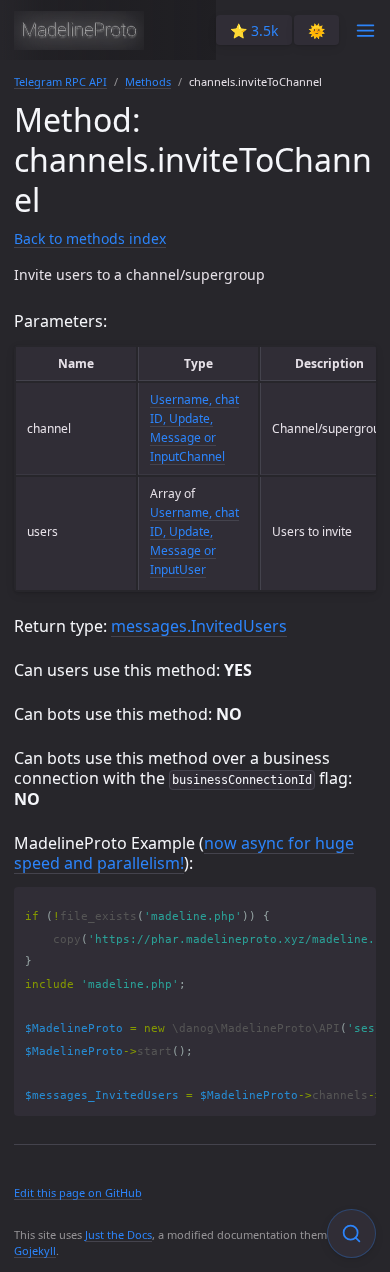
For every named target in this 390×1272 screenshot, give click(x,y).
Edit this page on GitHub (78, 1192)
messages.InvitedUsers (199, 626)
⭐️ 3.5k (254, 30)
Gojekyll (35, 1250)
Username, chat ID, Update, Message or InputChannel (194, 428)
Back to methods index (90, 238)
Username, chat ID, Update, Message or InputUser (194, 541)
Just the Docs (118, 1234)
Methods (148, 81)
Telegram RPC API (60, 81)
